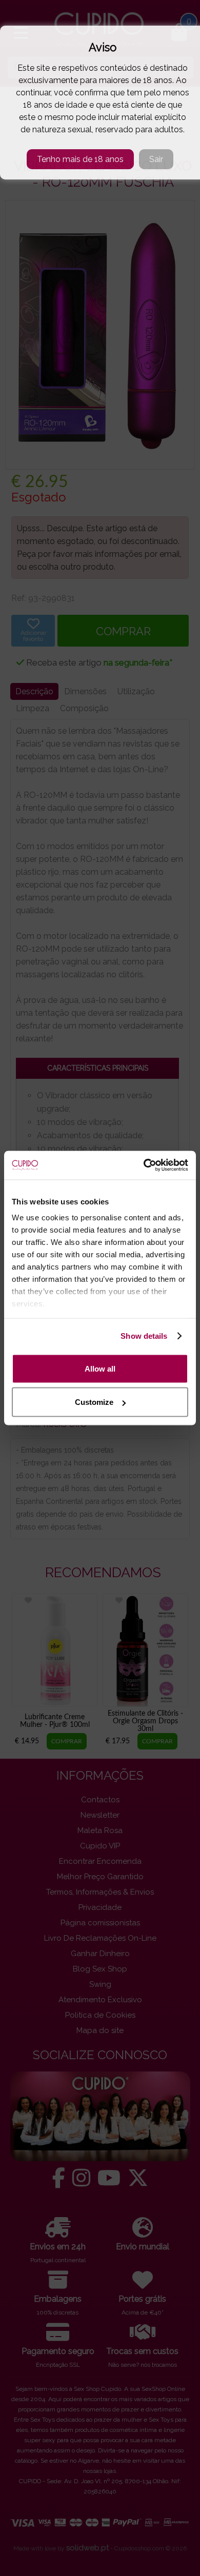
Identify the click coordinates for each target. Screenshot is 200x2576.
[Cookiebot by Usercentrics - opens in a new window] (144, 1165)
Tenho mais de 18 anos (80, 159)
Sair (156, 159)
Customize (94, 1402)
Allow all (100, 1368)
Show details (144, 1336)
